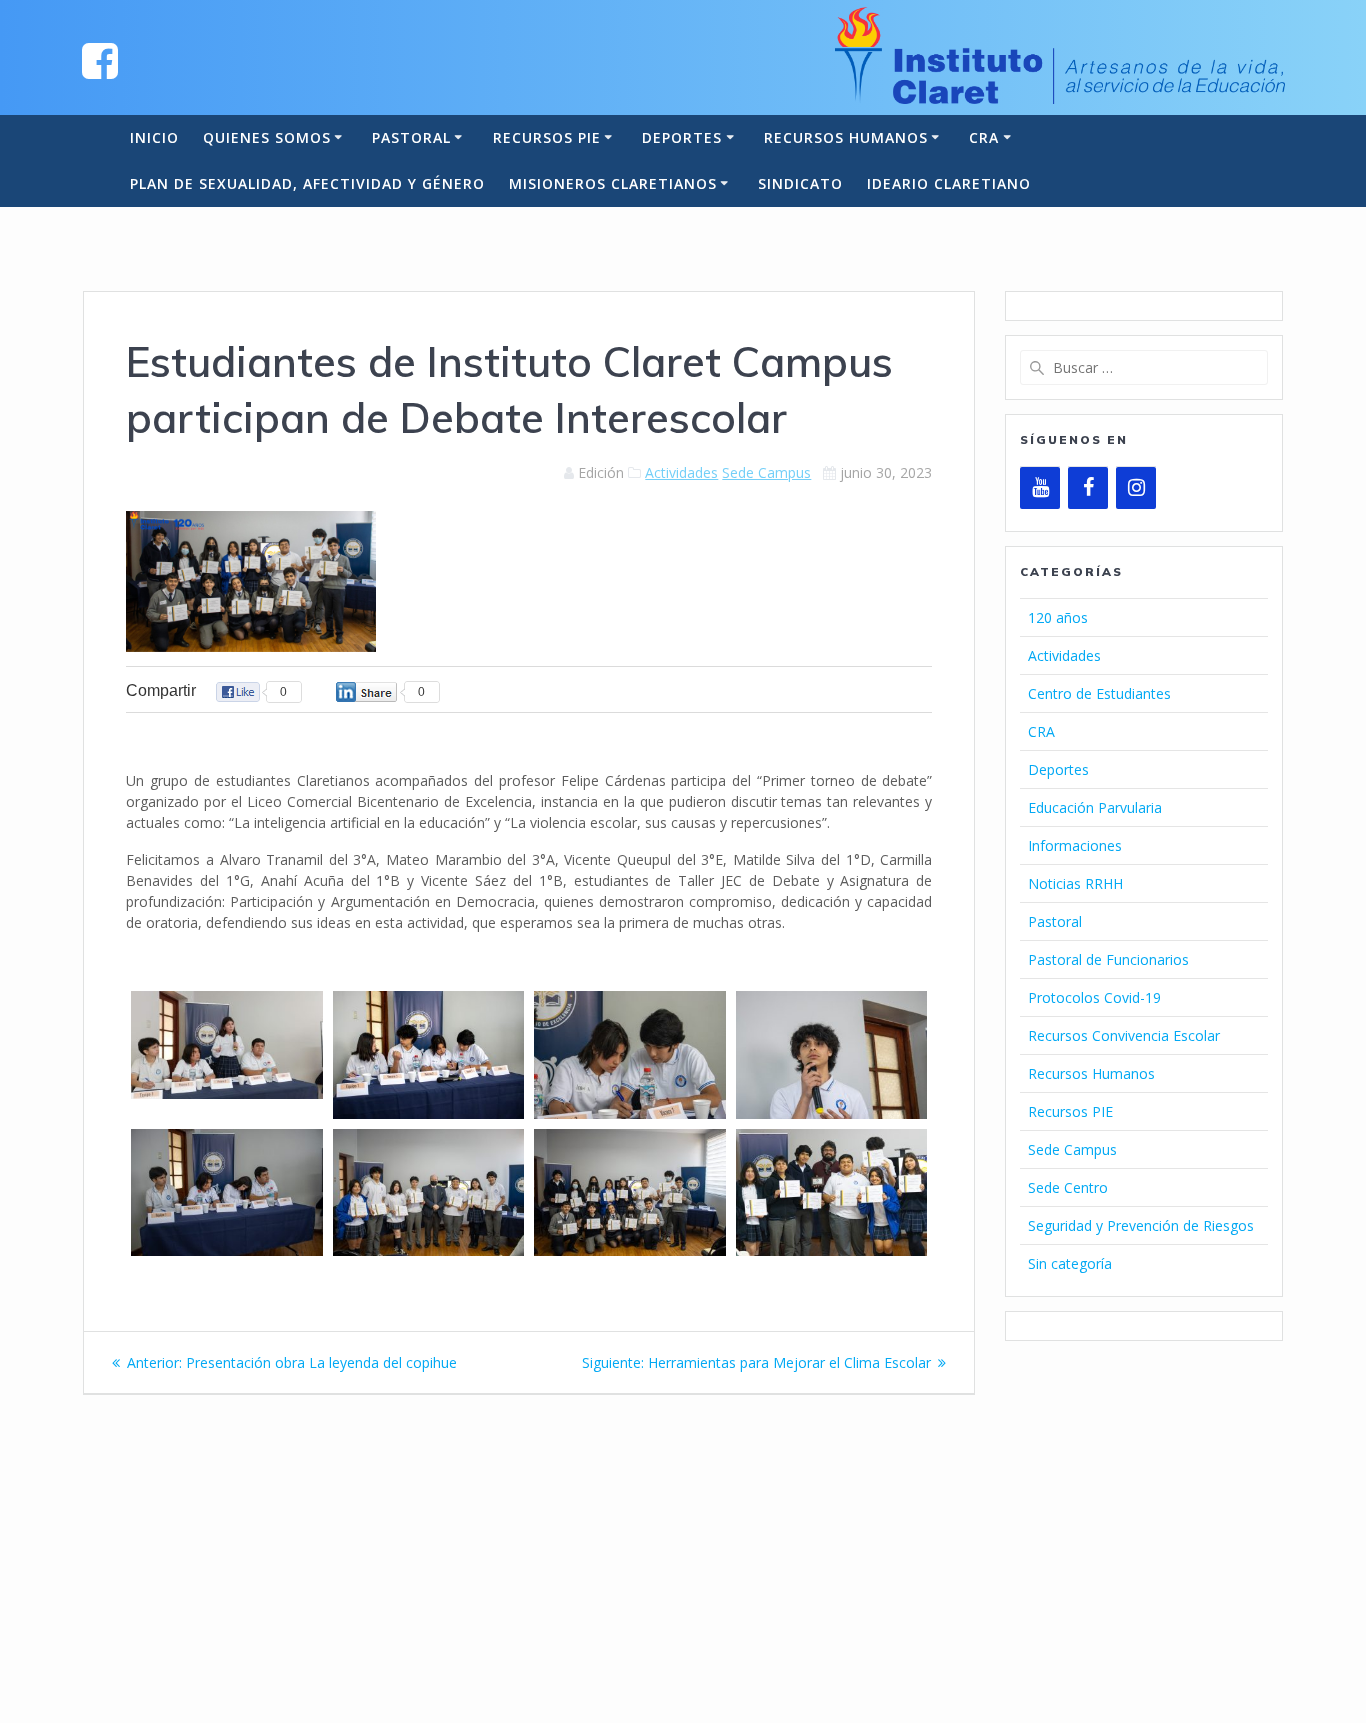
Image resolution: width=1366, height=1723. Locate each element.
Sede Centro (1068, 1187)
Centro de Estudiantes (1099, 693)
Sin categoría (1070, 1263)
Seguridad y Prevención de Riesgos (1141, 1225)
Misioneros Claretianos (613, 183)
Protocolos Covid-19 (1094, 997)
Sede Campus (766, 472)
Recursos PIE (547, 137)
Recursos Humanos (846, 137)
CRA (984, 137)
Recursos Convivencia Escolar (1124, 1035)
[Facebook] (1088, 488)
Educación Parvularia (1095, 807)
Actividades (681, 472)
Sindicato (800, 183)
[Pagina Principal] (100, 59)
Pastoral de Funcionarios (1108, 959)
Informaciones (1075, 845)
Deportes (682, 137)
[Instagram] (1136, 488)
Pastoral (411, 137)
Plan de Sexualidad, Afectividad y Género (307, 183)
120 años (1058, 617)
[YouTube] (1040, 488)
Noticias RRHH (1075, 883)
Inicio (154, 137)
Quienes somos (267, 137)
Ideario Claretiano (949, 183)
